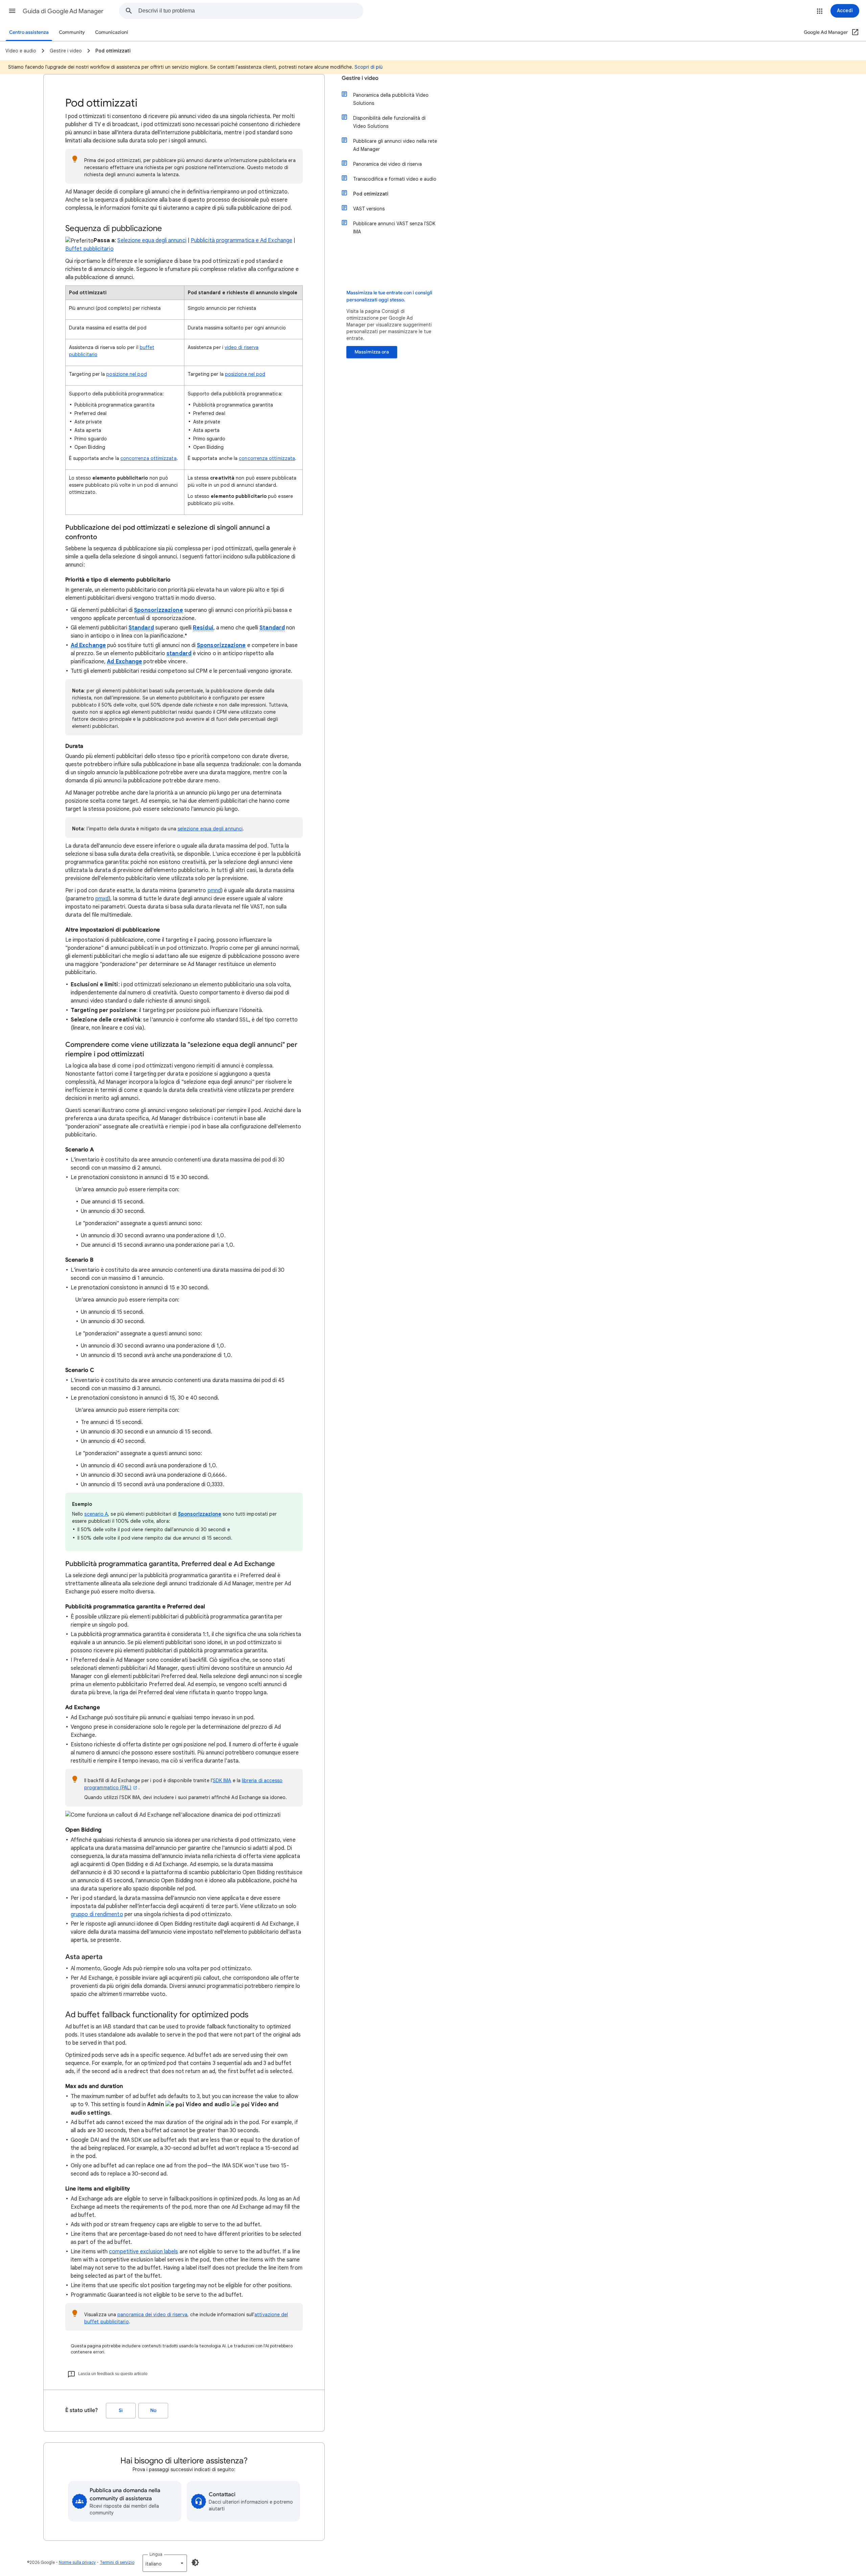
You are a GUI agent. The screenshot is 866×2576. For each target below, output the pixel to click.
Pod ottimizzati (371, 194)
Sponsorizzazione (158, 610)
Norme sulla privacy (77, 2562)
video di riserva (242, 347)
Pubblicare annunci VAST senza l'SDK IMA (394, 228)
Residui (203, 628)
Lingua (156, 2554)
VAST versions (369, 209)
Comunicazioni (112, 32)
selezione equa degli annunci (210, 829)
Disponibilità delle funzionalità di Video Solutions (389, 122)
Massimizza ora (372, 352)
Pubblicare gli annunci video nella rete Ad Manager (395, 145)
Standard (141, 628)
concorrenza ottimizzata (149, 458)
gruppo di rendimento (97, 1914)
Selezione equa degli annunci (152, 240)
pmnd (214, 891)
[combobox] (251, 11)
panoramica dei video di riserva (152, 2315)
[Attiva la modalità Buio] (195, 2562)
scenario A (96, 1514)
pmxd (102, 899)
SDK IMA (222, 1780)
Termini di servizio (117, 2562)
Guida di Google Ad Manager (63, 11)
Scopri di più (369, 67)
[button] (12, 11)
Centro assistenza (29, 32)
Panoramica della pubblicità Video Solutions (391, 99)
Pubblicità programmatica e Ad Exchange (242, 240)
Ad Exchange (88, 645)
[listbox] (165, 2563)
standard (179, 653)
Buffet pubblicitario (89, 249)
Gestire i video (360, 78)
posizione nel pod (126, 374)
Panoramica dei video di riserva (388, 164)
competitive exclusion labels (143, 2252)
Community (72, 32)
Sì (121, 2410)
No (153, 2410)
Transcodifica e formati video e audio (395, 179)
